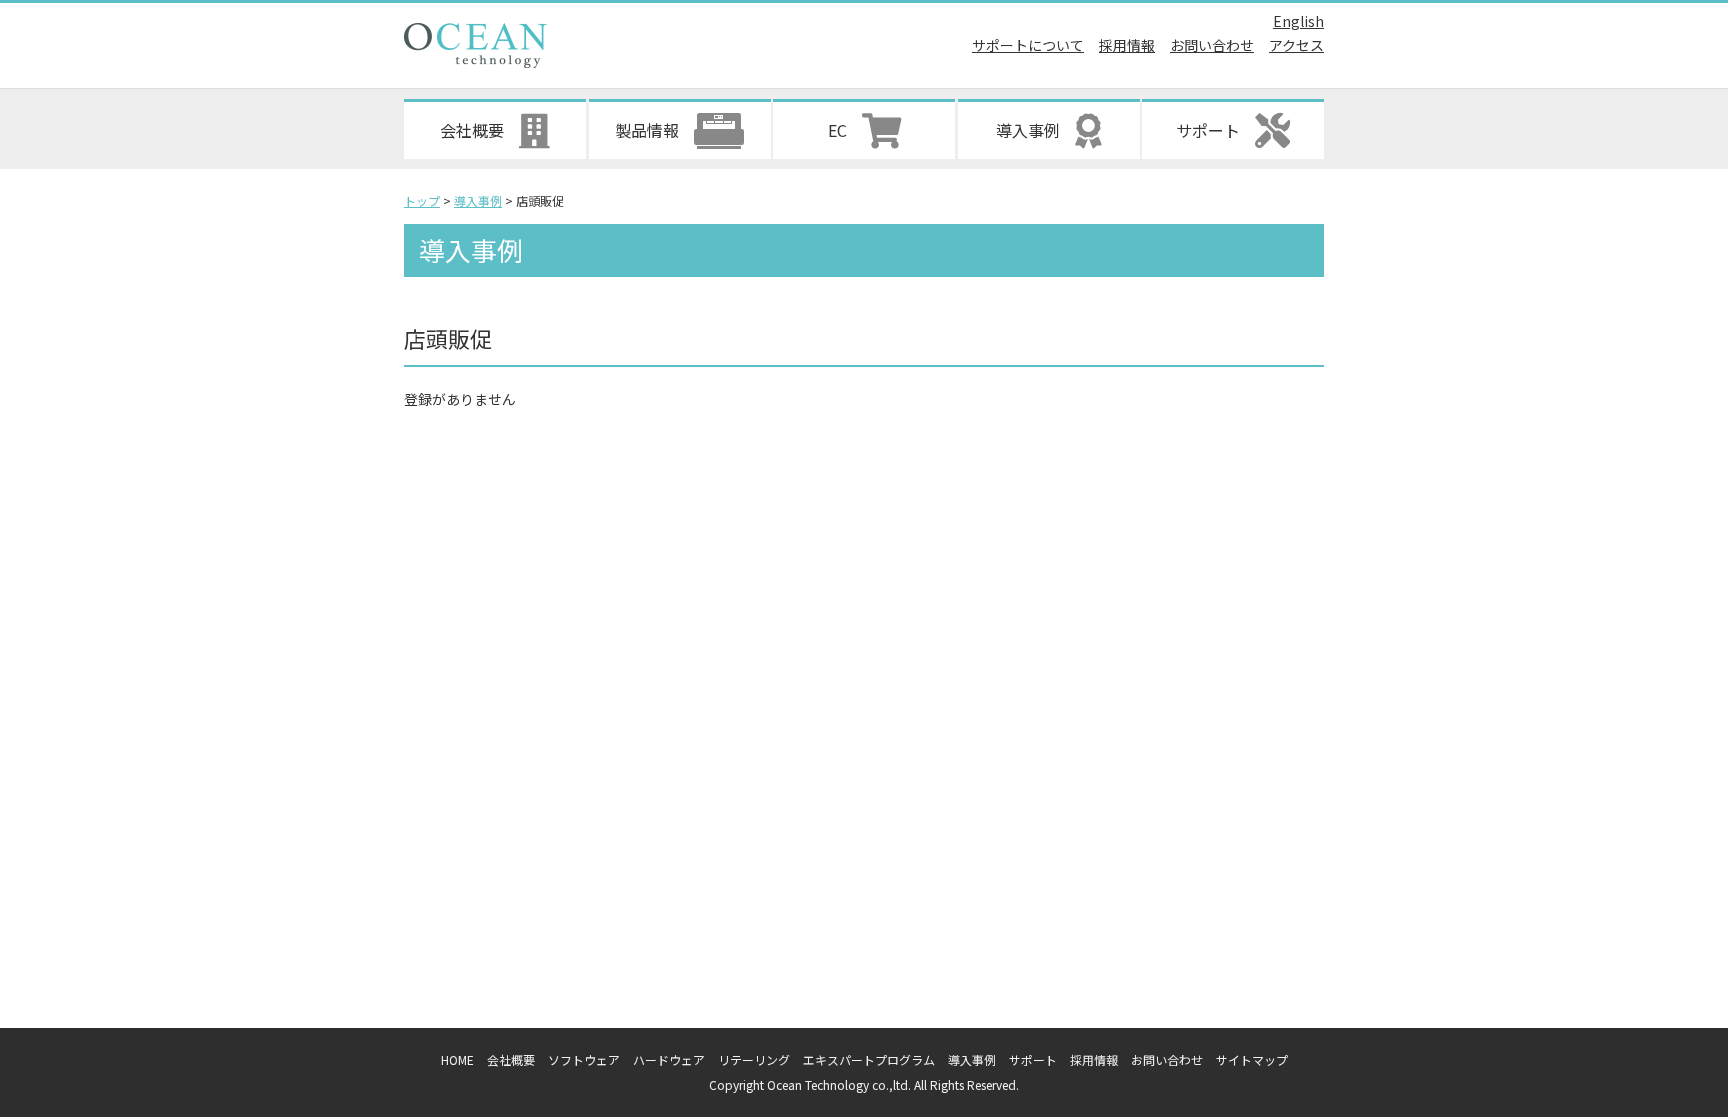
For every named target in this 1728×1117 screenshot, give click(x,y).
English (1298, 21)
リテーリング (754, 1059)
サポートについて (1028, 45)
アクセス (1296, 45)
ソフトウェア (584, 1059)
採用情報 (1127, 45)
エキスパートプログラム (869, 1059)
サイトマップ (1252, 1059)
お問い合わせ (1212, 45)
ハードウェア (669, 1059)
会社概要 (511, 1059)
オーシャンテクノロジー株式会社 (475, 45)
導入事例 (972, 1059)
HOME (457, 1059)
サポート (1033, 1059)
